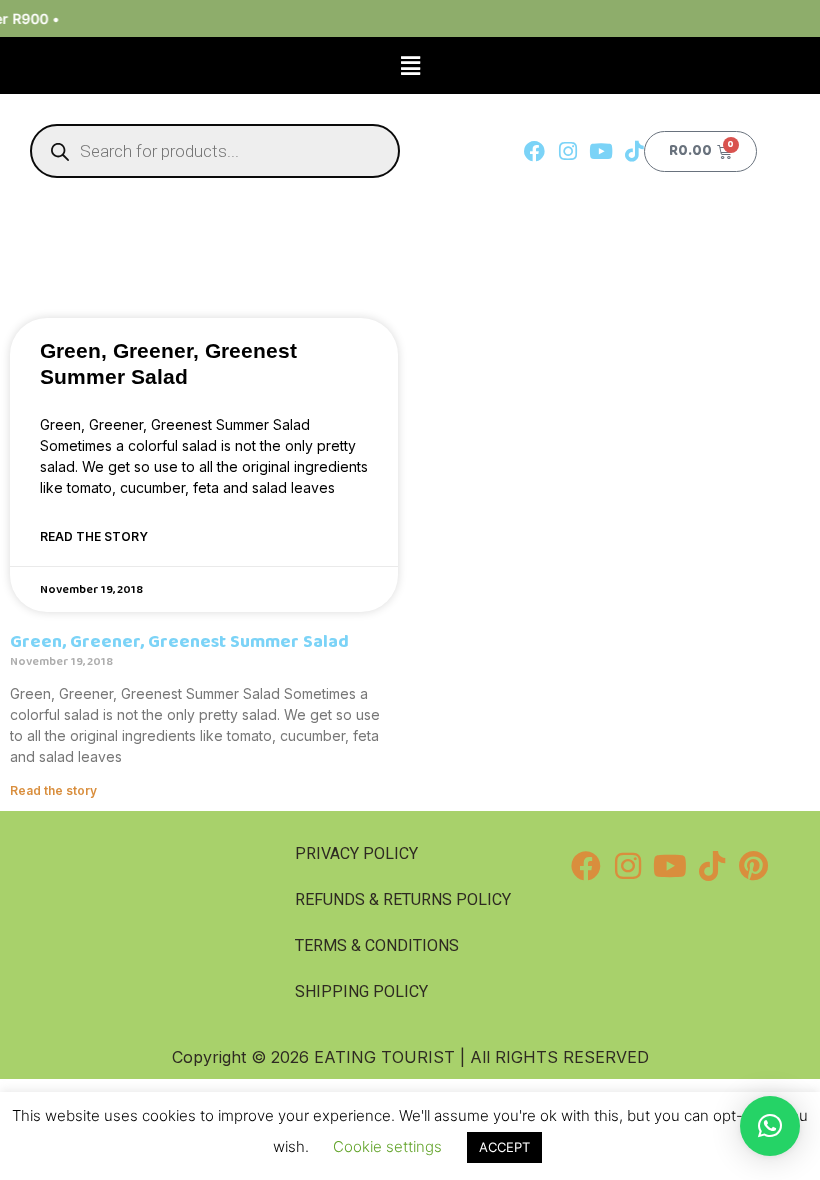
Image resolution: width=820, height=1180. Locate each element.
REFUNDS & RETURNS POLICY (403, 899)
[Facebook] (534, 151)
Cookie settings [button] (387, 1146)
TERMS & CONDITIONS (377, 945)
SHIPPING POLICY (361, 991)
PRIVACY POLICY (356, 853)
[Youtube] (600, 151)
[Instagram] (567, 151)
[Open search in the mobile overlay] (215, 151)
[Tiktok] (633, 151)
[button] (410, 65)
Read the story (94, 536)
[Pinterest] (754, 866)
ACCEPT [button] (504, 1147)
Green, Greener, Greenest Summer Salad (179, 642)
